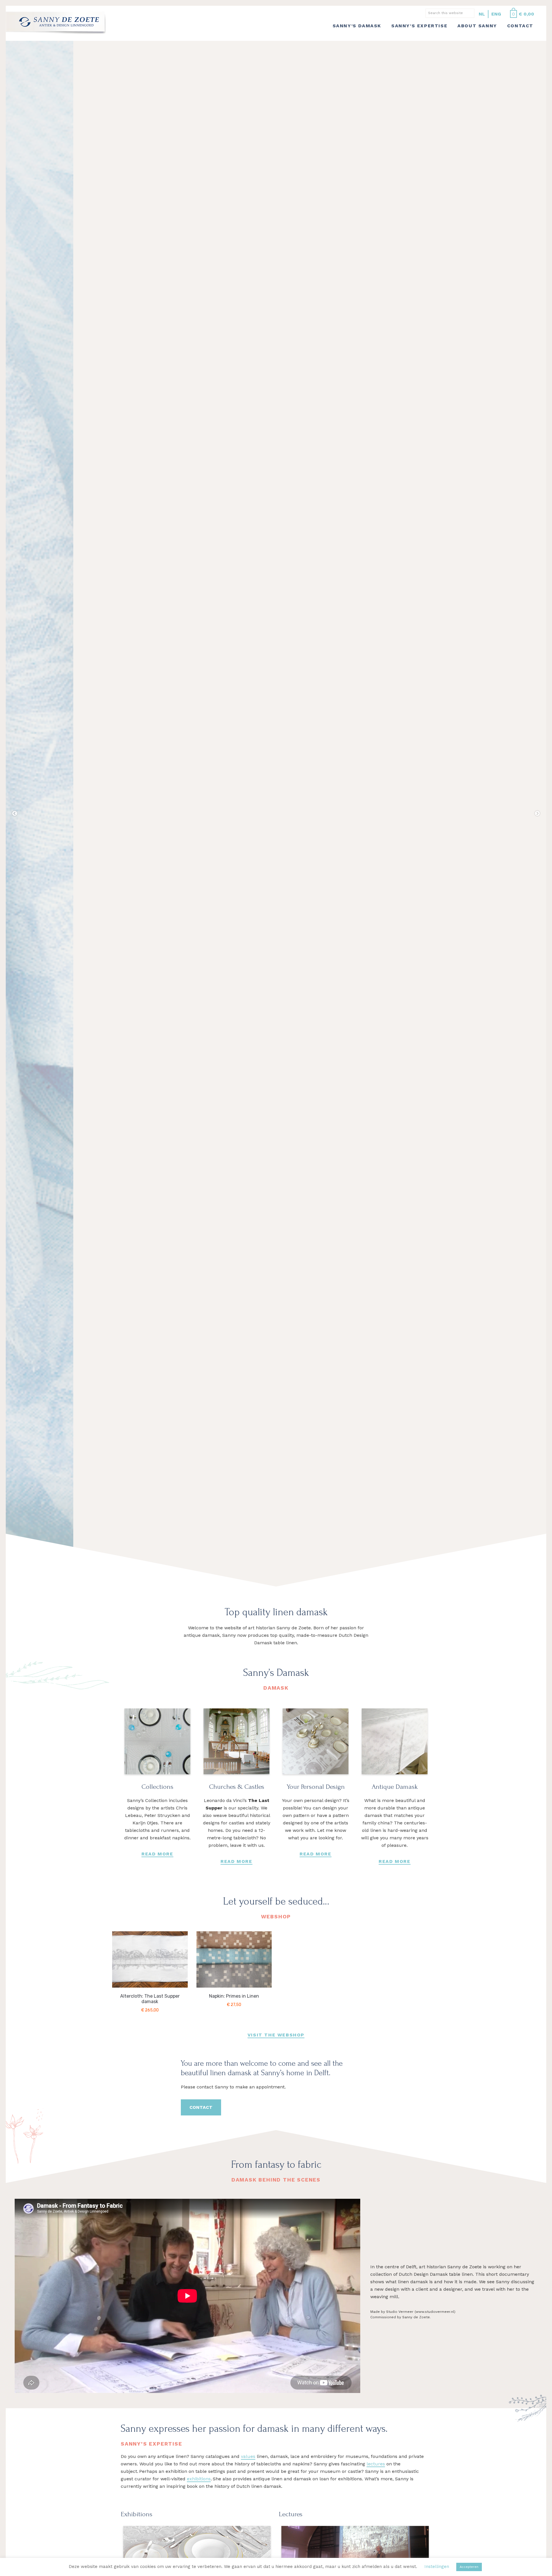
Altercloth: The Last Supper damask (150, 1999)
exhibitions (199, 2479)
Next (537, 814)
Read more (157, 1854)
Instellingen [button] (437, 2567)
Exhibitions (137, 2514)
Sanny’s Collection (272, 844)
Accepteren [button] (469, 2567)
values (248, 2456)
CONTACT (201, 2107)
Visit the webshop (276, 2035)
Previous (15, 814)
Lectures (291, 2514)
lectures (376, 2464)
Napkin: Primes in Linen (234, 1996)
